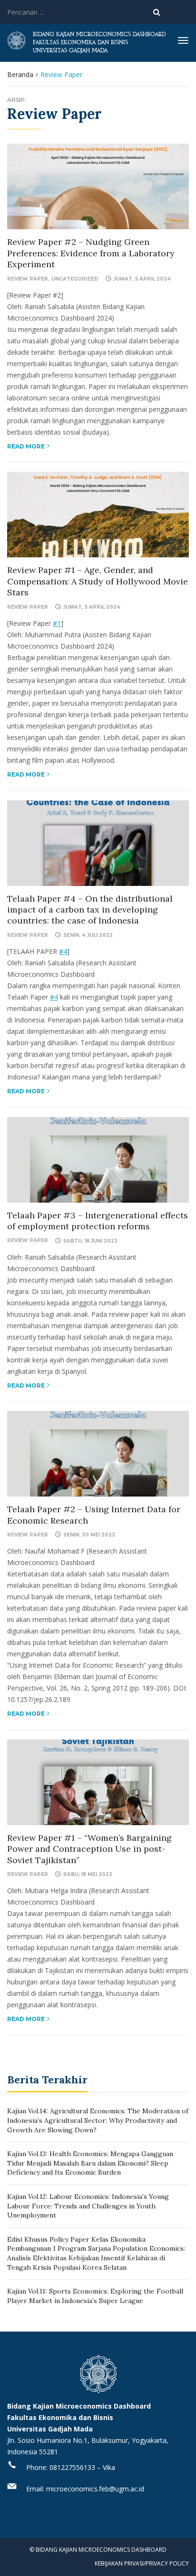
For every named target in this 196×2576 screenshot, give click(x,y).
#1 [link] (57, 623)
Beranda (20, 74)
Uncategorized (75, 279)
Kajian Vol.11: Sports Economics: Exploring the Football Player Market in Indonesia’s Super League (95, 2296)
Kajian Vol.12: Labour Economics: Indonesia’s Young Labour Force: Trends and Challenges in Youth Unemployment (88, 2206)
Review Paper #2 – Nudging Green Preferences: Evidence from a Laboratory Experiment (91, 253)
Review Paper (28, 279)
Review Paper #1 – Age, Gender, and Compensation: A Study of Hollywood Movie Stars (98, 581)
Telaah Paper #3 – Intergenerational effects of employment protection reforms (98, 1221)
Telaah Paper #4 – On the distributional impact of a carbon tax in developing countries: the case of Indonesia (90, 910)
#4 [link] (63, 951)
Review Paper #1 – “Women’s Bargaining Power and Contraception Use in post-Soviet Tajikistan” (89, 1849)
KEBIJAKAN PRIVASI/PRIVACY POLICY (142, 2563)
